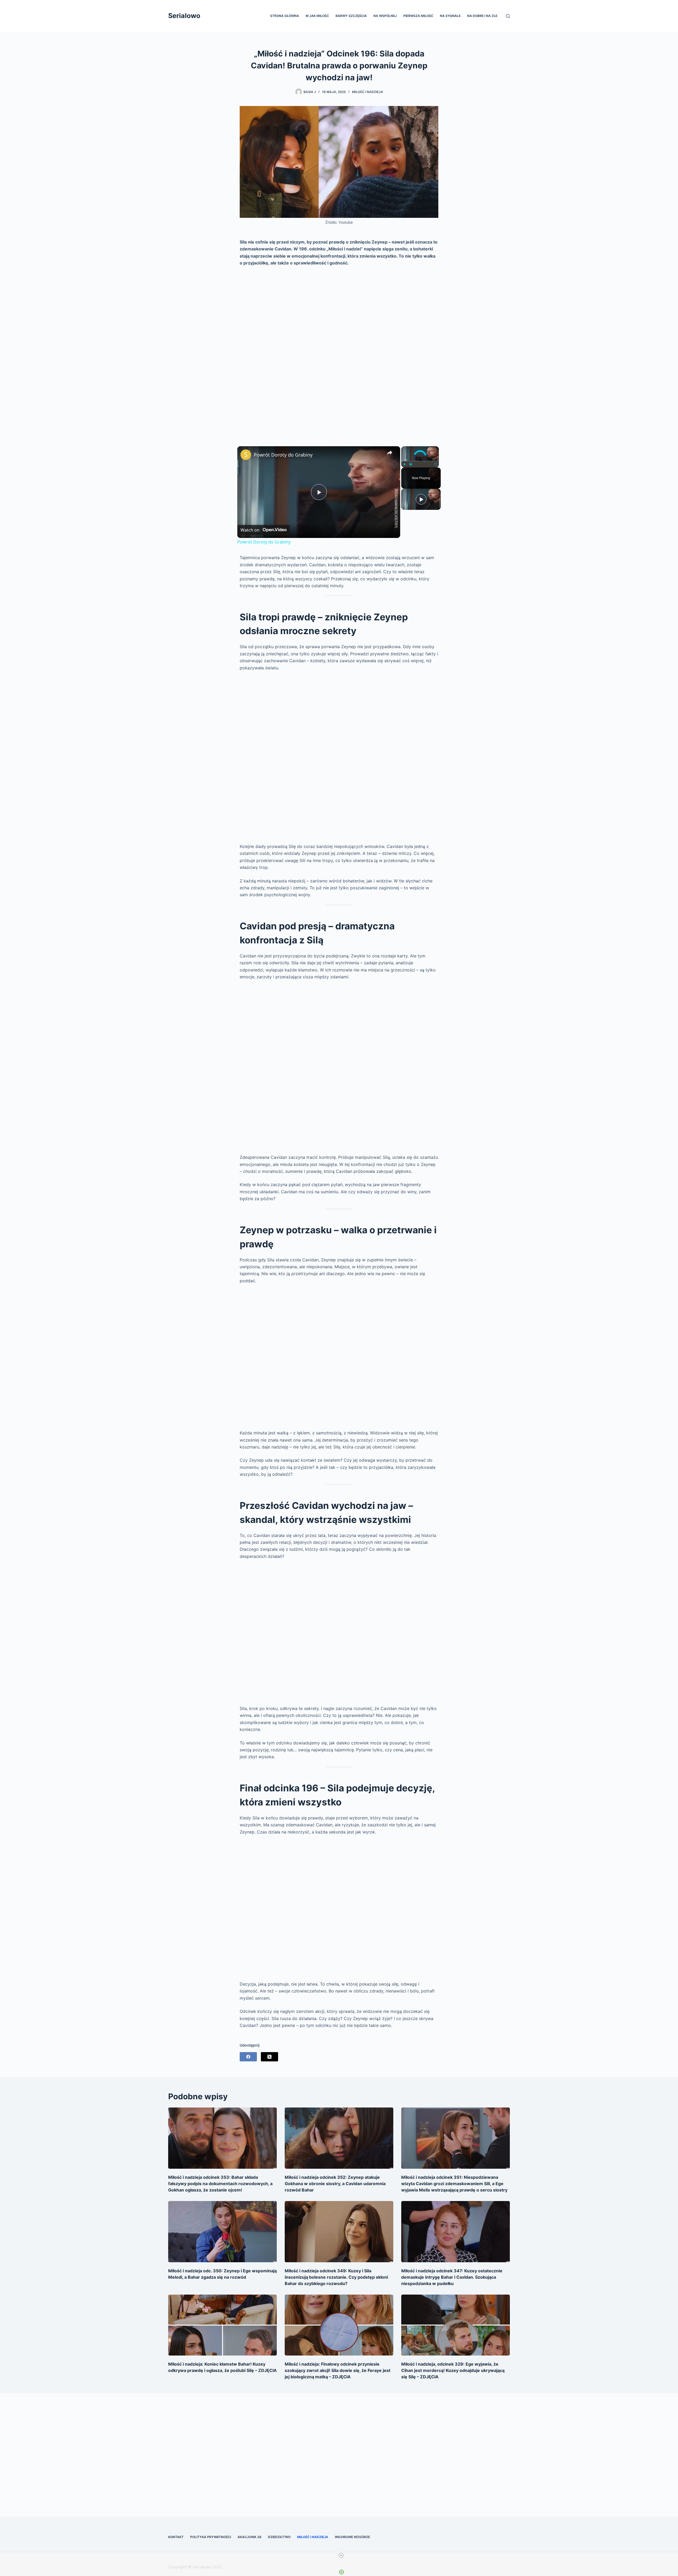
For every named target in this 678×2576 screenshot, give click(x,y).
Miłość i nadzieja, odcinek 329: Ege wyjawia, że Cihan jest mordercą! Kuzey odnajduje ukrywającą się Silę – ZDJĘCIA (453, 2370)
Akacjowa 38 (249, 2537)
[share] (390, 452)
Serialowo (184, 16)
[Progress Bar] (420, 461)
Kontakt (176, 2537)
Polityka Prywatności (211, 2537)
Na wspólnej (385, 16)
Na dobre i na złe (482, 16)
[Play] (404, 464)
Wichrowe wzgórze (352, 2537)
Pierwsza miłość (418, 16)
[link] (246, 455)
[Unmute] (411, 464)
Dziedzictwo (279, 2537)
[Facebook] (248, 2057)
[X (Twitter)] (269, 2057)
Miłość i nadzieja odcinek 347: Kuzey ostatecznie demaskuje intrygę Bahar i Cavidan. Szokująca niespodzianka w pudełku (452, 2277)
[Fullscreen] (436, 464)
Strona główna (285, 16)
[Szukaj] (508, 16)
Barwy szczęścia (351, 16)
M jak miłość (317, 16)
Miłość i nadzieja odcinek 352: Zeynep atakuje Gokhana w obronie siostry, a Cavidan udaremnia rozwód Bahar (335, 2184)
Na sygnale (450, 16)
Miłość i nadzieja (367, 92)
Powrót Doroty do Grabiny (283, 455)
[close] (341, 2555)
